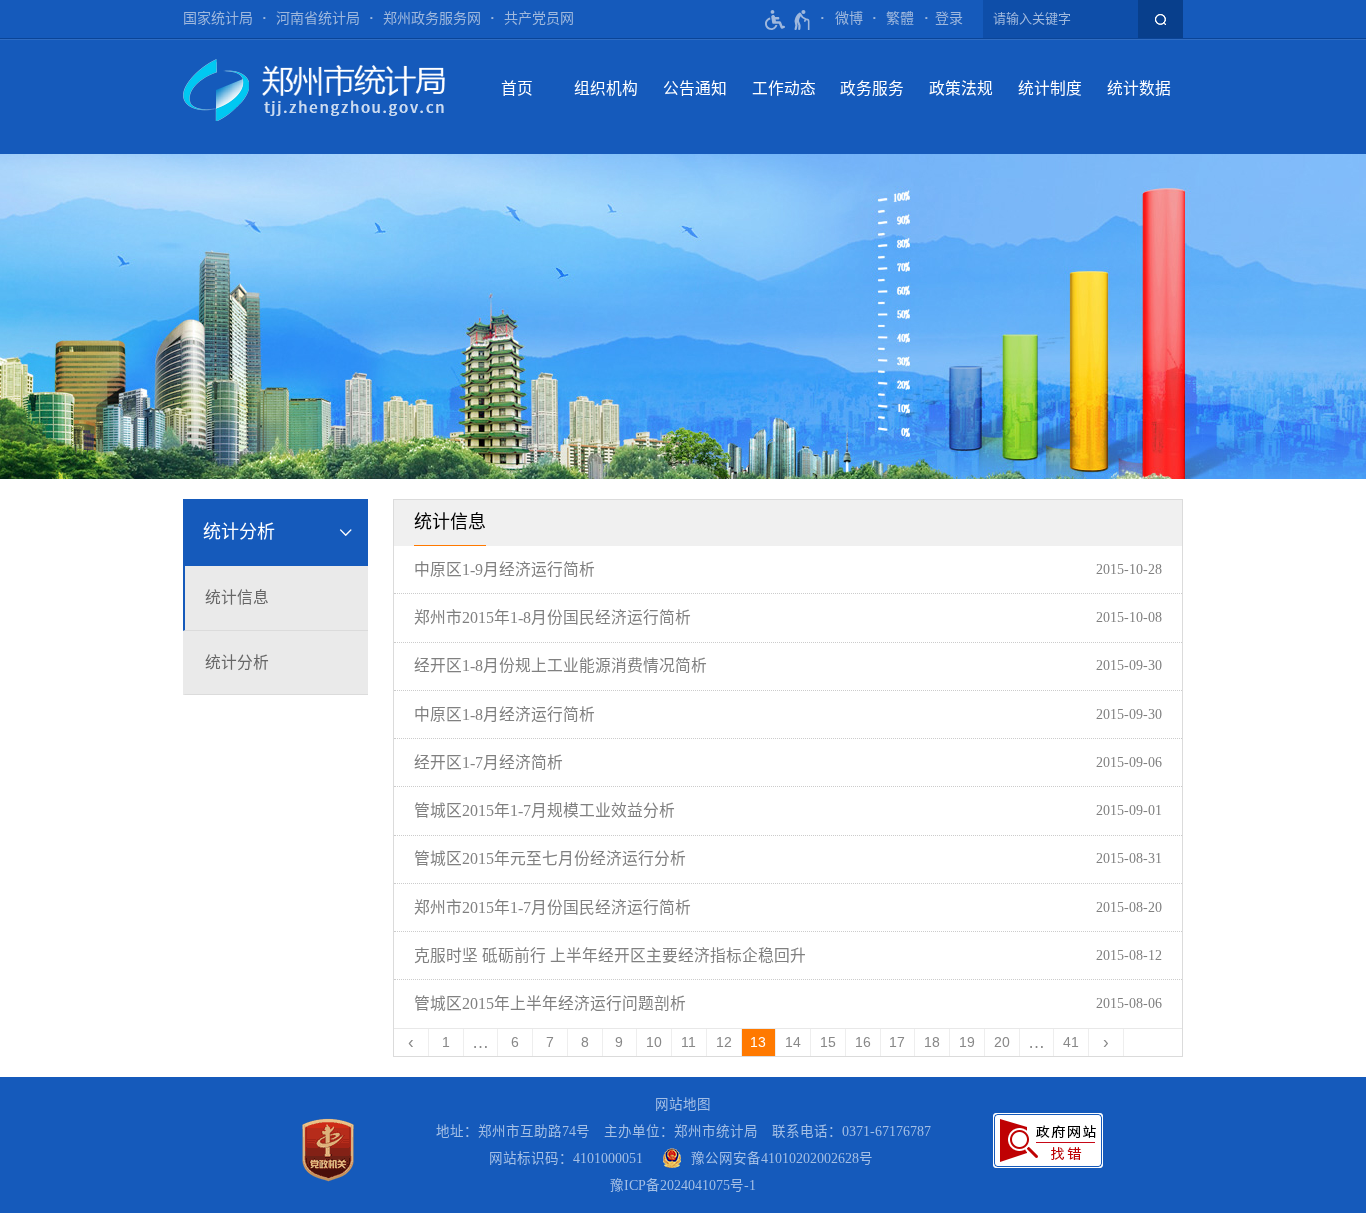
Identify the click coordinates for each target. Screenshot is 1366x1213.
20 (1002, 1042)
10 (654, 1042)
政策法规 (961, 88)
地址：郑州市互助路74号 (513, 1131)
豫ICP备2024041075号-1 (683, 1185)
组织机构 (606, 88)
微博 (849, 18)
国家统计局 (218, 18)
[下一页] (1106, 1042)
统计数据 (1139, 88)
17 (897, 1042)
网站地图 (683, 1104)
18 (932, 1042)
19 (967, 1042)
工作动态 (784, 88)
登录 (949, 18)
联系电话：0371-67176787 (851, 1131)
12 (724, 1042)
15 (828, 1042)
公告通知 (695, 88)
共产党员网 (539, 18)
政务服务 (872, 88)
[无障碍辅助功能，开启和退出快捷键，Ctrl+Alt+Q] (788, 20)
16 (863, 1042)
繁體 (900, 18)
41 (1071, 1042)
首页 (517, 88)
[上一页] (411, 1042)
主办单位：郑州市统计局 (681, 1131)
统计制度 (1050, 88)
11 (688, 1042)
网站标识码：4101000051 (566, 1158)
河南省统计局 (318, 18)
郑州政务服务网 (432, 18)
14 (793, 1042)
